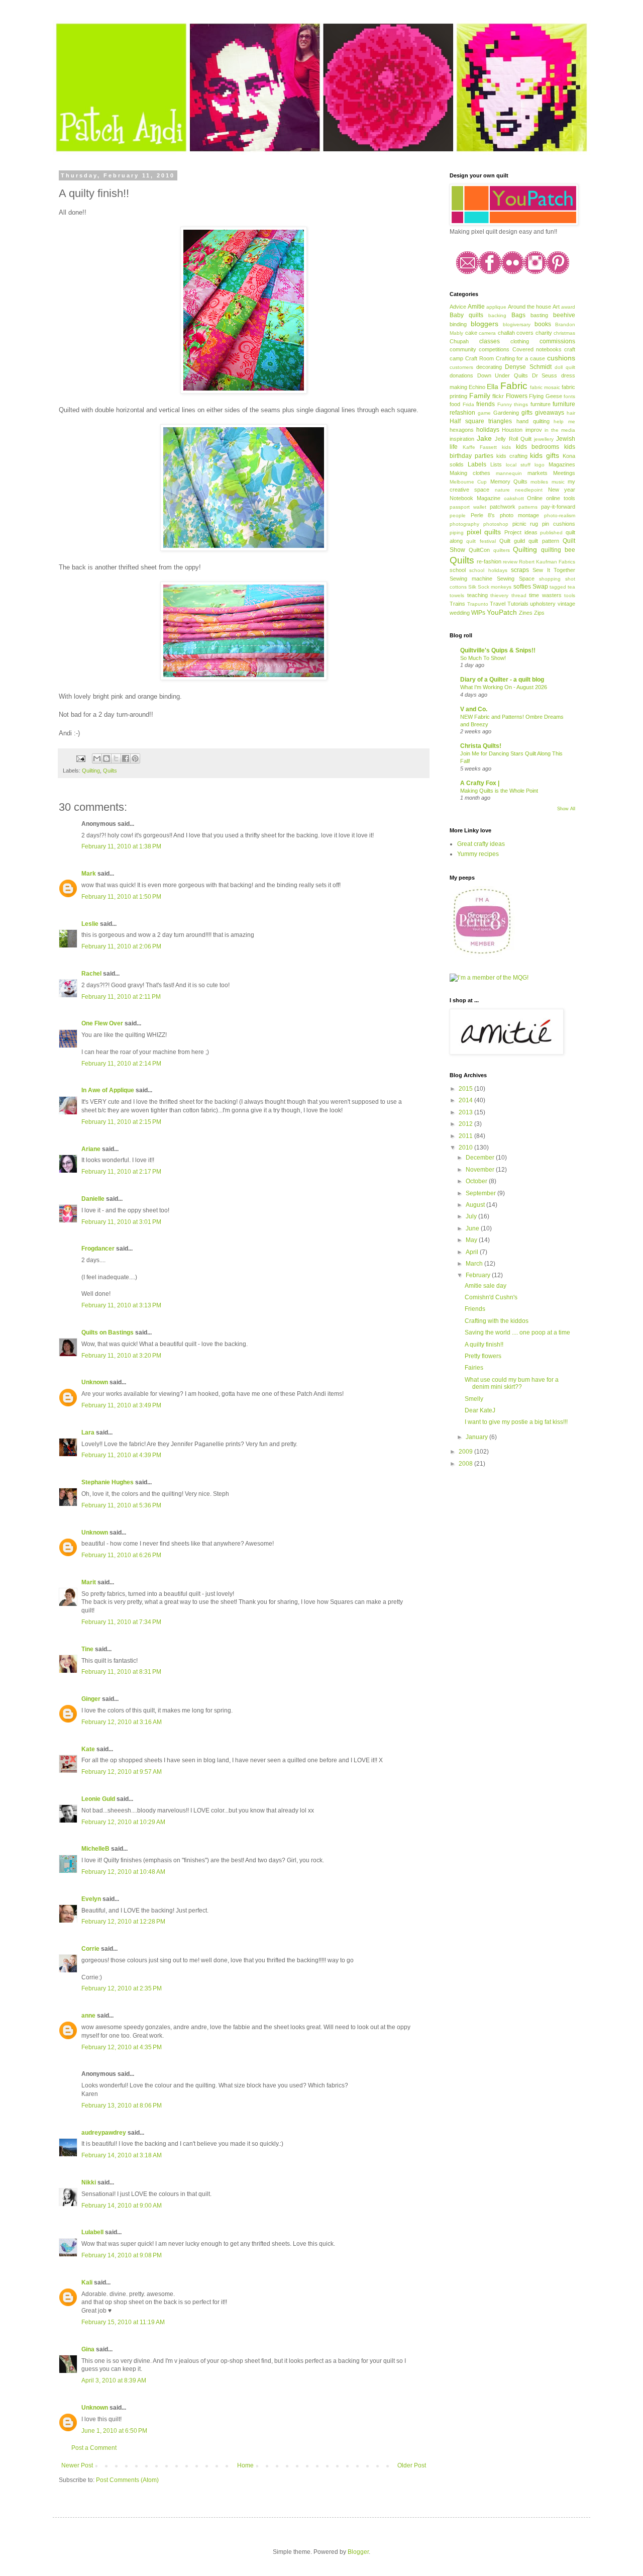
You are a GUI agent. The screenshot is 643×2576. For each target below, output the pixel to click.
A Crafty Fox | (480, 783)
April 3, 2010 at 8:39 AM (114, 2380)
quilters (502, 550)
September (481, 1193)
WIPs (478, 613)
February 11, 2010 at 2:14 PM (121, 1064)
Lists (496, 464)
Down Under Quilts (503, 375)
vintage (566, 604)
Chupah (459, 341)
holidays (488, 430)
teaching (477, 595)
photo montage (520, 515)
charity (544, 333)
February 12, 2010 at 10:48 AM (123, 1872)
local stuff (518, 465)
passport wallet (468, 507)
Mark (89, 874)
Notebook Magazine (475, 498)
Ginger (91, 1699)
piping (457, 533)
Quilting (91, 771)
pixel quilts (484, 532)
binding (458, 324)
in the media (560, 430)
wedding (460, 613)
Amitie (476, 307)
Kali (87, 2282)
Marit (89, 1582)
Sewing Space (516, 579)
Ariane (91, 1149)
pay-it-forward (558, 507)
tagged (558, 587)
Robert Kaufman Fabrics (547, 562)
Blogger (358, 2552)
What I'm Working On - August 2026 (504, 687)
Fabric (514, 386)
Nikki (89, 2182)
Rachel (91, 974)
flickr (498, 396)
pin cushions (559, 524)
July (472, 1216)
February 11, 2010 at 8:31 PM (121, 1672)
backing (497, 315)
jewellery (544, 439)
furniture (541, 404)
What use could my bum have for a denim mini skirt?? (512, 1383)
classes (490, 341)
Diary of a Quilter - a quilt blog (502, 680)
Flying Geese (546, 396)
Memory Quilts (509, 482)
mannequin (509, 473)
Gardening (506, 413)
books (543, 324)
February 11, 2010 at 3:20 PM (121, 1356)
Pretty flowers (483, 1356)
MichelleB (95, 1849)
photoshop (496, 524)
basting (539, 315)
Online (535, 498)
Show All (566, 809)
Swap (540, 587)
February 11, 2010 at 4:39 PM (121, 1455)
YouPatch (502, 612)
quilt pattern (544, 541)
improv (534, 430)
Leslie (90, 924)
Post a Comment (94, 2448)
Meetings (564, 473)
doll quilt (565, 367)
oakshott (514, 498)
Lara (88, 1433)
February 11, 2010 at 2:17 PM (121, 1172)
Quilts (110, 771)
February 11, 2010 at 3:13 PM (121, 1305)
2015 (466, 1089)
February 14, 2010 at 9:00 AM (122, 2206)
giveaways (550, 413)
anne (88, 2016)
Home (245, 2465)
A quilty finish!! (484, 1345)
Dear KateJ (480, 1410)
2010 (466, 1148)
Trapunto (478, 604)
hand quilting (533, 421)
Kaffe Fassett (480, 447)
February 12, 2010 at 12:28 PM (123, 1922)
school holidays (488, 570)
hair (571, 413)
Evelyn (91, 1899)
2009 (466, 1452)
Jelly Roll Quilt (513, 439)
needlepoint (529, 490)
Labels (477, 464)
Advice (458, 307)
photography (464, 524)
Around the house (529, 307)
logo (540, 465)
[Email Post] (80, 758)
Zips (539, 613)
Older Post (412, 2465)
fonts (569, 396)
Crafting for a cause (521, 358)
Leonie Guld (98, 1799)
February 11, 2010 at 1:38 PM (121, 846)
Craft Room (479, 358)
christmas (564, 333)
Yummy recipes (478, 854)
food (455, 404)
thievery (499, 595)
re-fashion (489, 561)
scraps (520, 570)
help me (564, 421)
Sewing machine (471, 579)
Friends (475, 1309)
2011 (466, 1136)
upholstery (543, 604)
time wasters (545, 595)
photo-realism (560, 515)
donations (461, 375)
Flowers (517, 396)
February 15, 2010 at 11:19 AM (123, 2322)
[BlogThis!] (106, 758)
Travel (498, 604)
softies (522, 587)
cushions (561, 358)
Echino (477, 387)
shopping (550, 579)
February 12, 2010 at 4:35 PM (122, 2047)
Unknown (95, 1382)
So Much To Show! (483, 658)
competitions (494, 349)
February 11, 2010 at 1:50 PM (121, 897)
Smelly (474, 1399)
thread (519, 595)
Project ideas (521, 532)
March (475, 1264)
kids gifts (545, 455)
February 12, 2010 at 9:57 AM (122, 1772)
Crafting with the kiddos (497, 1321)
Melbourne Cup (468, 482)
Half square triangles (481, 421)
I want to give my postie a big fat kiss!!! (516, 1422)
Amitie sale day (486, 1286)
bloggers (485, 324)
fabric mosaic (545, 387)
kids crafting (512, 456)
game (484, 413)
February (479, 1275)
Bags (518, 315)
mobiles (539, 482)
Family (480, 396)
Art (556, 307)
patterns (528, 507)
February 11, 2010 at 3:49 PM (121, 1405)
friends (486, 404)
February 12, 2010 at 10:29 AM (123, 1822)
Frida (468, 404)
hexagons (462, 430)
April (473, 1252)
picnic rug (525, 524)
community (463, 349)
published (551, 533)
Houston (512, 430)
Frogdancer (98, 1249)
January (477, 1437)
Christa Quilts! (481, 746)
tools (570, 595)
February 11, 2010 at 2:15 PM (121, 1122)
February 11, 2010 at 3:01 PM (121, 1222)
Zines (526, 613)
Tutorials (518, 604)
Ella (493, 387)
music (558, 482)
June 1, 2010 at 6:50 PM (114, 2431)
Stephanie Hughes (108, 1482)
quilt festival (481, 541)
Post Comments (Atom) (127, 2480)
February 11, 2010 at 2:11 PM (121, 997)
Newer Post (77, 2465)
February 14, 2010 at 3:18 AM (122, 2155)
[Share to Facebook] (126, 758)
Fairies (474, 1368)
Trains (457, 604)
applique (496, 307)
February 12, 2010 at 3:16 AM (122, 1722)
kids (506, 447)
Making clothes (470, 473)
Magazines (562, 464)
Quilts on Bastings (108, 1332)
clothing (520, 341)
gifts (527, 413)
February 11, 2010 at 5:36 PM (121, 1505)
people (458, 515)
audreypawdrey (104, 2133)
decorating (489, 367)
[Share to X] (116, 758)
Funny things (513, 404)
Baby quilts (466, 315)
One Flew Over (102, 1023)
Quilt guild (512, 541)
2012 (466, 1124)
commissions (557, 341)
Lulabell (92, 2232)
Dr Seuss (545, 375)
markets (538, 473)
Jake (484, 438)
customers (461, 367)
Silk (472, 587)
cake (471, 333)
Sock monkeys (495, 587)
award (568, 307)
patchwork (503, 507)
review (510, 562)
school (458, 570)
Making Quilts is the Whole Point (499, 791)
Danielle (93, 1199)
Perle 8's (483, 515)
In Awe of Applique (108, 1090)
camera (487, 333)
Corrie (90, 1949)
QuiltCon (479, 550)
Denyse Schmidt (528, 367)
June (473, 1228)
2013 (466, 1112)
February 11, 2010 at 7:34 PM (121, 1622)
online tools (561, 498)
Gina (88, 2349)
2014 (466, 1100)
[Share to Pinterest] (135, 758)
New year (562, 490)
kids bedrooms (538, 447)
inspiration (462, 439)
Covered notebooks (537, 349)
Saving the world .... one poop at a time (517, 1332)
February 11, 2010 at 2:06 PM (121, 946)
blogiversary (517, 324)
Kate (88, 1749)
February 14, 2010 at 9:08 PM (122, 2255)
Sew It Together (554, 570)
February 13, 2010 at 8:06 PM (122, 2106)
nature (502, 490)
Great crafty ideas (481, 844)
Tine (87, 1649)
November (481, 1170)
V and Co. (474, 709)
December (481, 1158)
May (472, 1240)
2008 (466, 1464)
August (476, 1205)
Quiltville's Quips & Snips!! (498, 650)
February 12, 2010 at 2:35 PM (122, 1988)
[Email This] (97, 758)
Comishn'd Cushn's (491, 1297)
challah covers (516, 333)
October (477, 1181)
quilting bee (558, 550)
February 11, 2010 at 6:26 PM (121, 1555)
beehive (564, 315)
